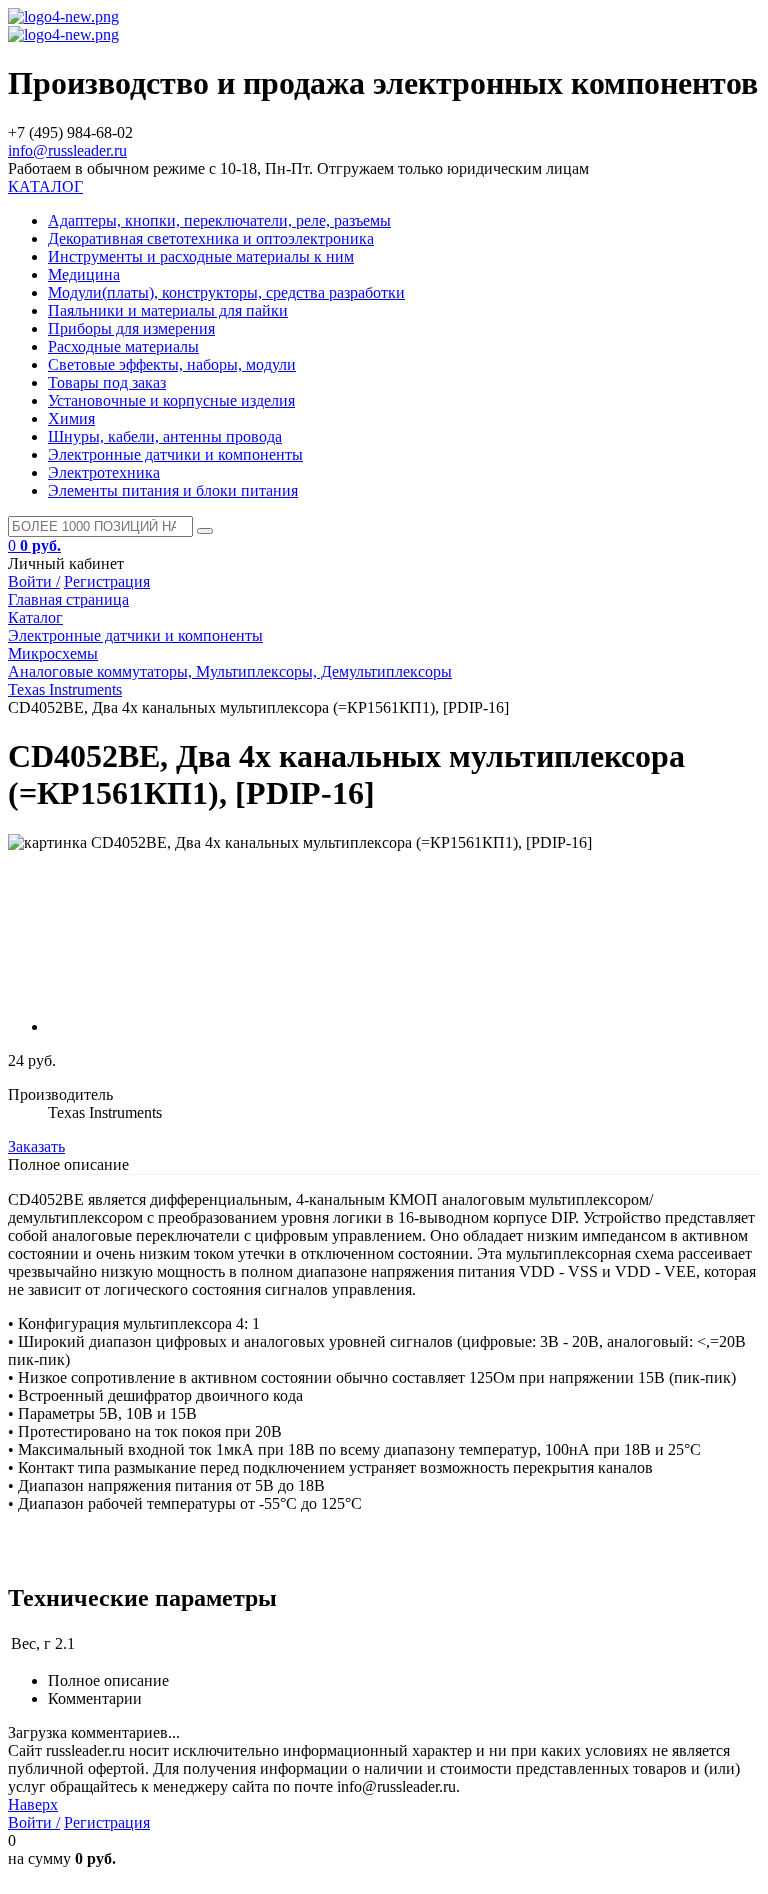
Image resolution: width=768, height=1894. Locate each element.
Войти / (34, 581)
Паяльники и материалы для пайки (168, 310)
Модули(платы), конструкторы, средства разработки (226, 292)
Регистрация (107, 581)
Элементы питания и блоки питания (173, 490)
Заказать (36, 1146)
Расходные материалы (123, 346)
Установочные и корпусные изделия (171, 400)
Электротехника (104, 472)
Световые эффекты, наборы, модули (172, 364)
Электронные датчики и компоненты (175, 454)
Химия (71, 418)
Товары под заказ (107, 382)
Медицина (84, 274)
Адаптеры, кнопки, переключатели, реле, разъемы (219, 220)
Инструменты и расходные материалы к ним (201, 256)
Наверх (33, 1804)
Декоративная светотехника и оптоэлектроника (211, 238)
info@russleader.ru (67, 150)
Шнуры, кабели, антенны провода (165, 436)
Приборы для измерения (131, 328)
